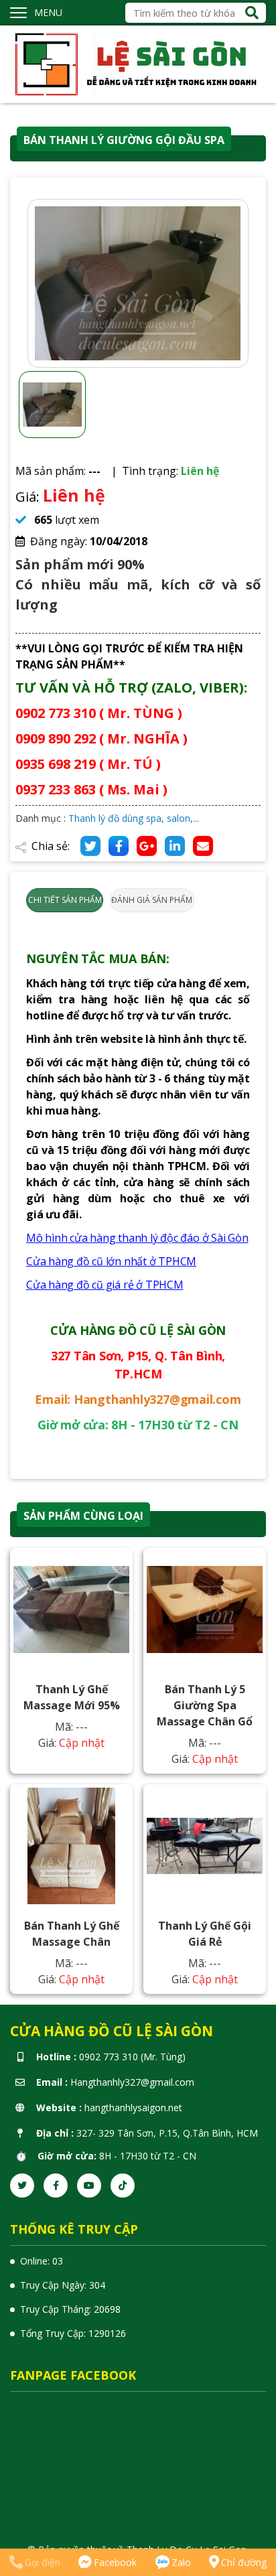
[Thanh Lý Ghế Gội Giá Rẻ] (205, 1846)
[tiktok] (123, 2186)
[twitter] (22, 2186)
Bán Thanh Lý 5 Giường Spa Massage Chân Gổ (205, 1705)
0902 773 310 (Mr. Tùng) (132, 2057)
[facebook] (56, 2186)
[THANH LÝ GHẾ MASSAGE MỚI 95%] (71, 1609)
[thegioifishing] (138, 63)
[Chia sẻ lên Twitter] (90, 846)
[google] (147, 846)
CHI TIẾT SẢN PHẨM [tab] (65, 900)
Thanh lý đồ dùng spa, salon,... (134, 818)
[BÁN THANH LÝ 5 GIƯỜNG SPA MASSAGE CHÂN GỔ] (205, 1609)
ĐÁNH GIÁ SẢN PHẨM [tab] (152, 900)
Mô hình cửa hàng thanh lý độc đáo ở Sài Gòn (137, 1238)
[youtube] (89, 2186)
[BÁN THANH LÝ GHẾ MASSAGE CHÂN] (71, 1846)
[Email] (203, 846)
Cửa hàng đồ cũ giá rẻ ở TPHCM (105, 1285)
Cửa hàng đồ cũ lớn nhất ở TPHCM (111, 1261)
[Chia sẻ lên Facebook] (119, 846)
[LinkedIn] (175, 846)
